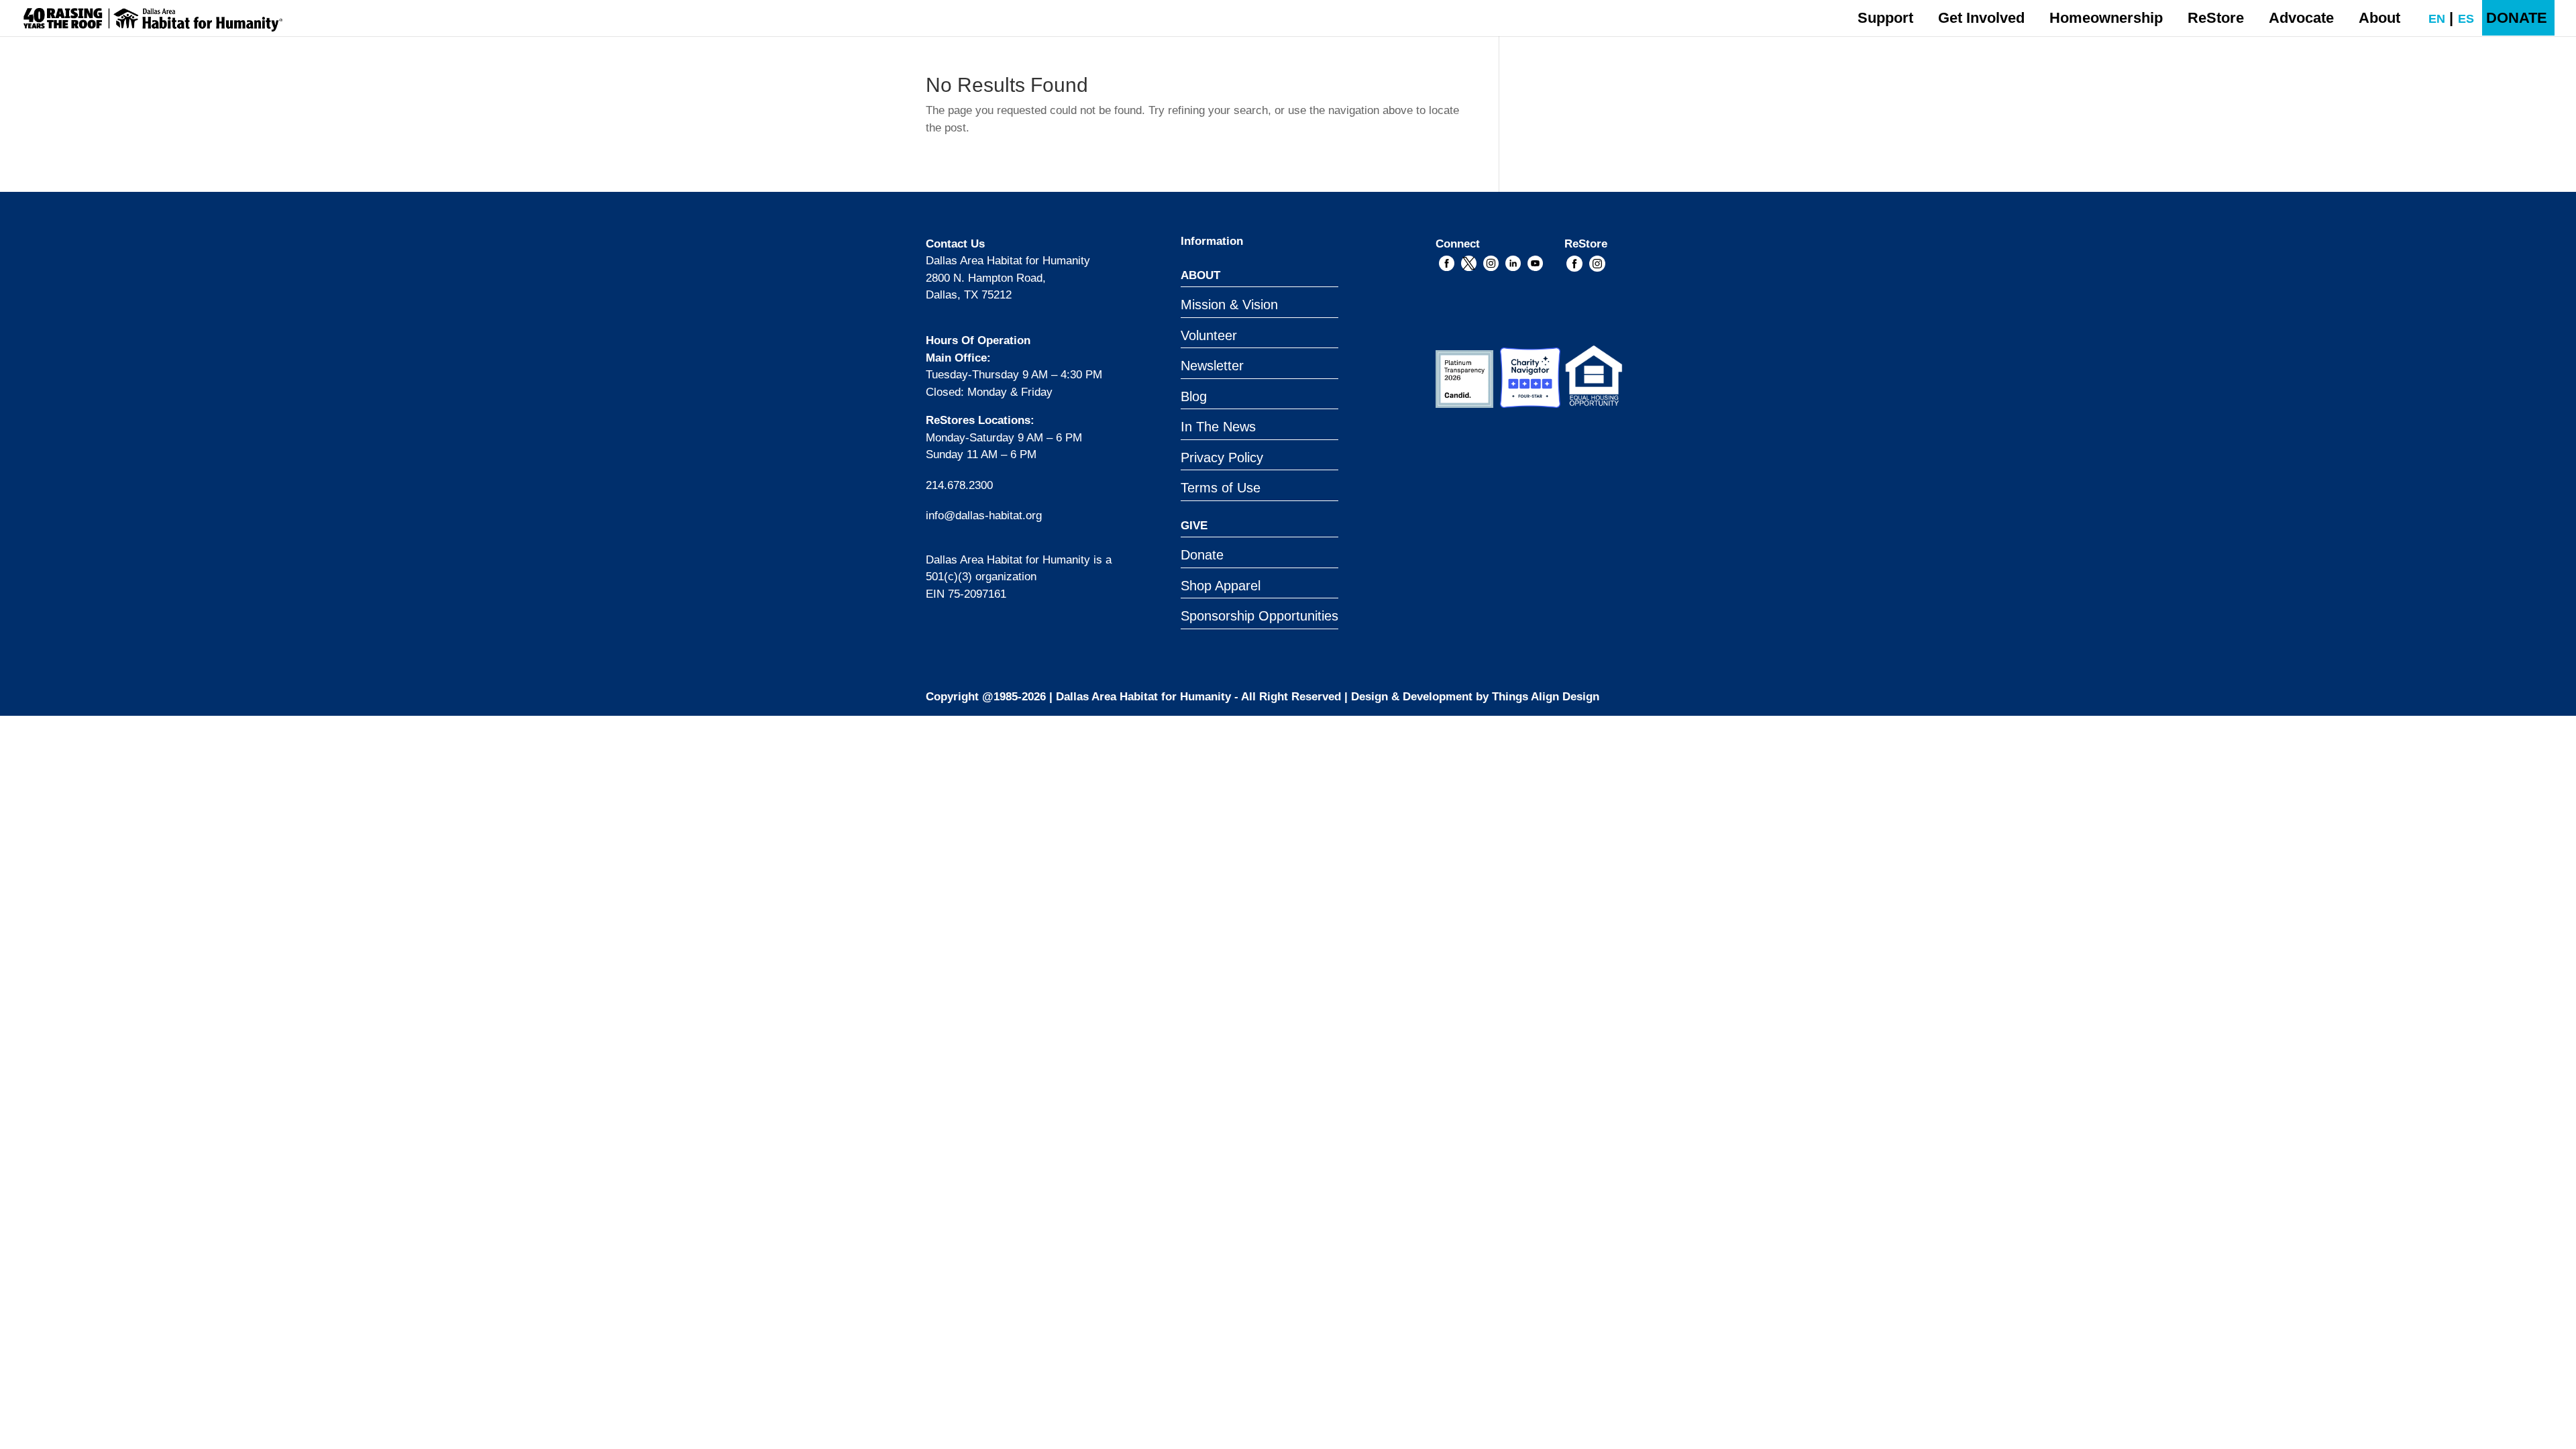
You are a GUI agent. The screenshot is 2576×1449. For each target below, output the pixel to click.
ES (2460, 19)
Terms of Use (1221, 488)
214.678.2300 (959, 485)
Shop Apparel (1221, 586)
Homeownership (2106, 18)
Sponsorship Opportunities (1259, 616)
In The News (1218, 427)
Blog (1194, 396)
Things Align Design (1546, 697)
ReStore (2216, 18)
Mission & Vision (1229, 305)
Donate (1202, 555)
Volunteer (1209, 335)
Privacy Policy (1222, 458)
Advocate (2301, 18)
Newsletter (1212, 366)
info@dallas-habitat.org (984, 516)
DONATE (2517, 18)
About (2379, 18)
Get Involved (1981, 18)
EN (2430, 19)
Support (1885, 18)
